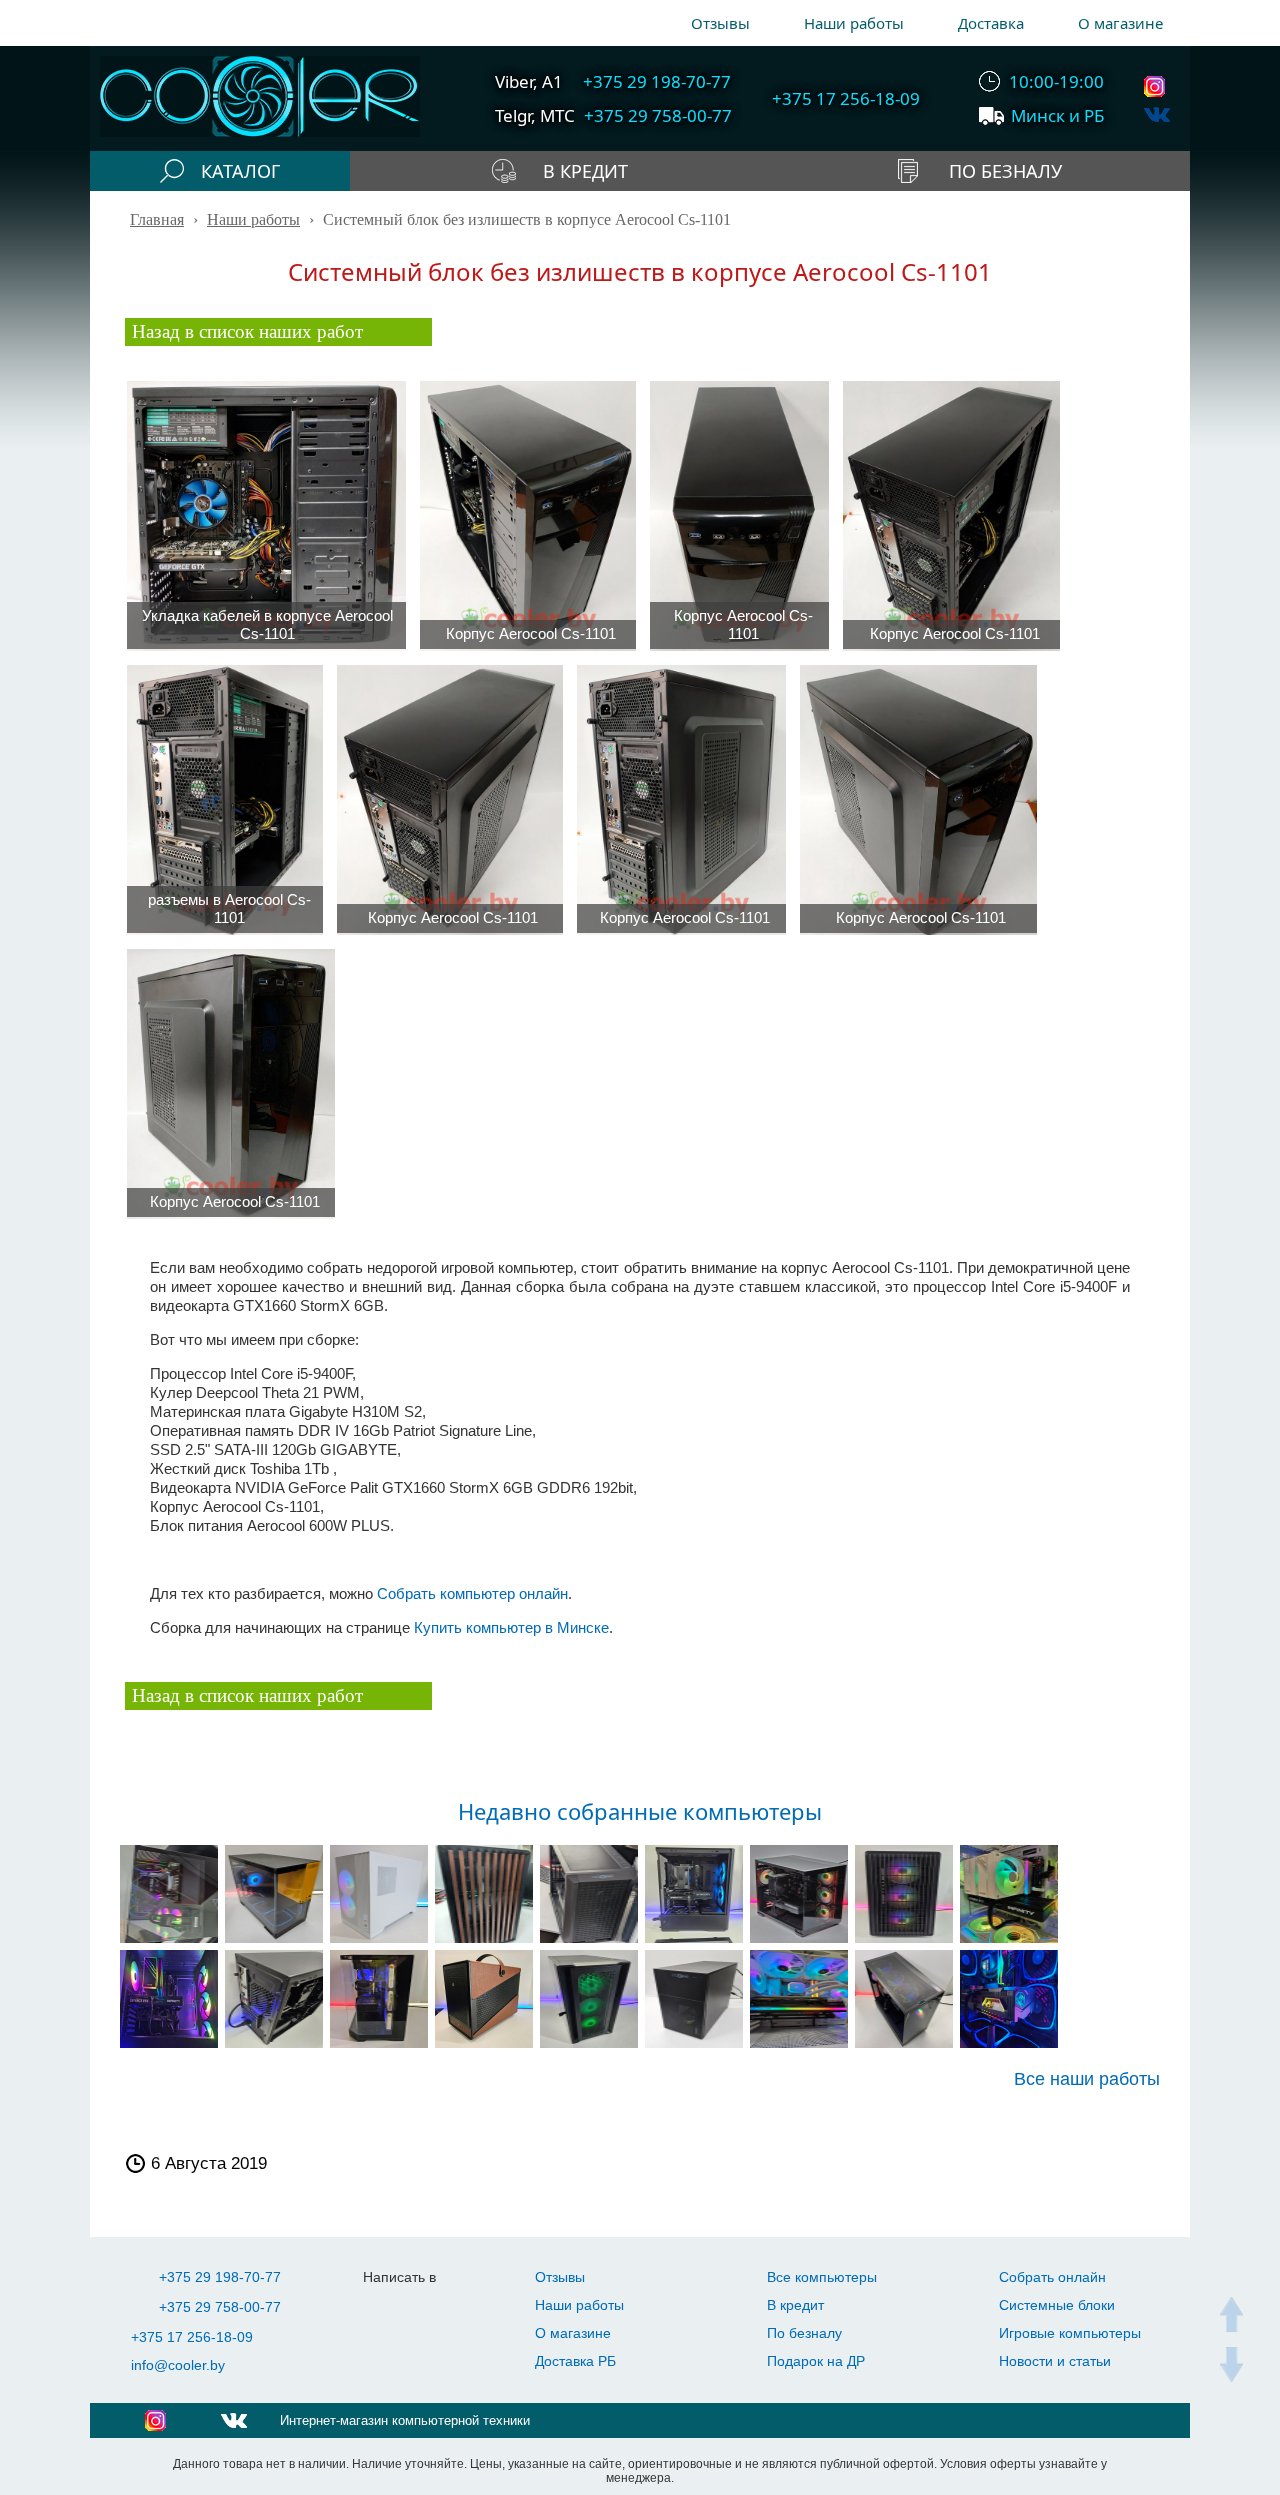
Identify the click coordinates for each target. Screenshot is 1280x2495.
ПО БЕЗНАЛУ (1005, 171)
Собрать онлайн (1052, 2277)
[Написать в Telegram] (388, 2307)
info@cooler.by (178, 2365)
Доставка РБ (575, 2361)
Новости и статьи (1055, 2361)
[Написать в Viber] (428, 2307)
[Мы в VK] (1157, 114)
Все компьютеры (822, 2277)
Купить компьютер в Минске (511, 1627)
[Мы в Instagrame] (1157, 86)
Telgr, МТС (535, 115)
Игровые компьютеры (1070, 2333)
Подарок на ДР (816, 2361)
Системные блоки (1057, 2305)
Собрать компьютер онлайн (472, 1593)
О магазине (1120, 23)
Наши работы (854, 23)
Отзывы (720, 23)
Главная (157, 219)
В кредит (795, 2305)
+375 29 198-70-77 (220, 2277)
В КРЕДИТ (585, 171)
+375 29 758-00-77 (220, 2307)
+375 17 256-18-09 (192, 2337)
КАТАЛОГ (240, 171)
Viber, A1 (529, 81)
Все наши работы (1087, 2079)
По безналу (804, 2333)
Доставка (991, 23)
